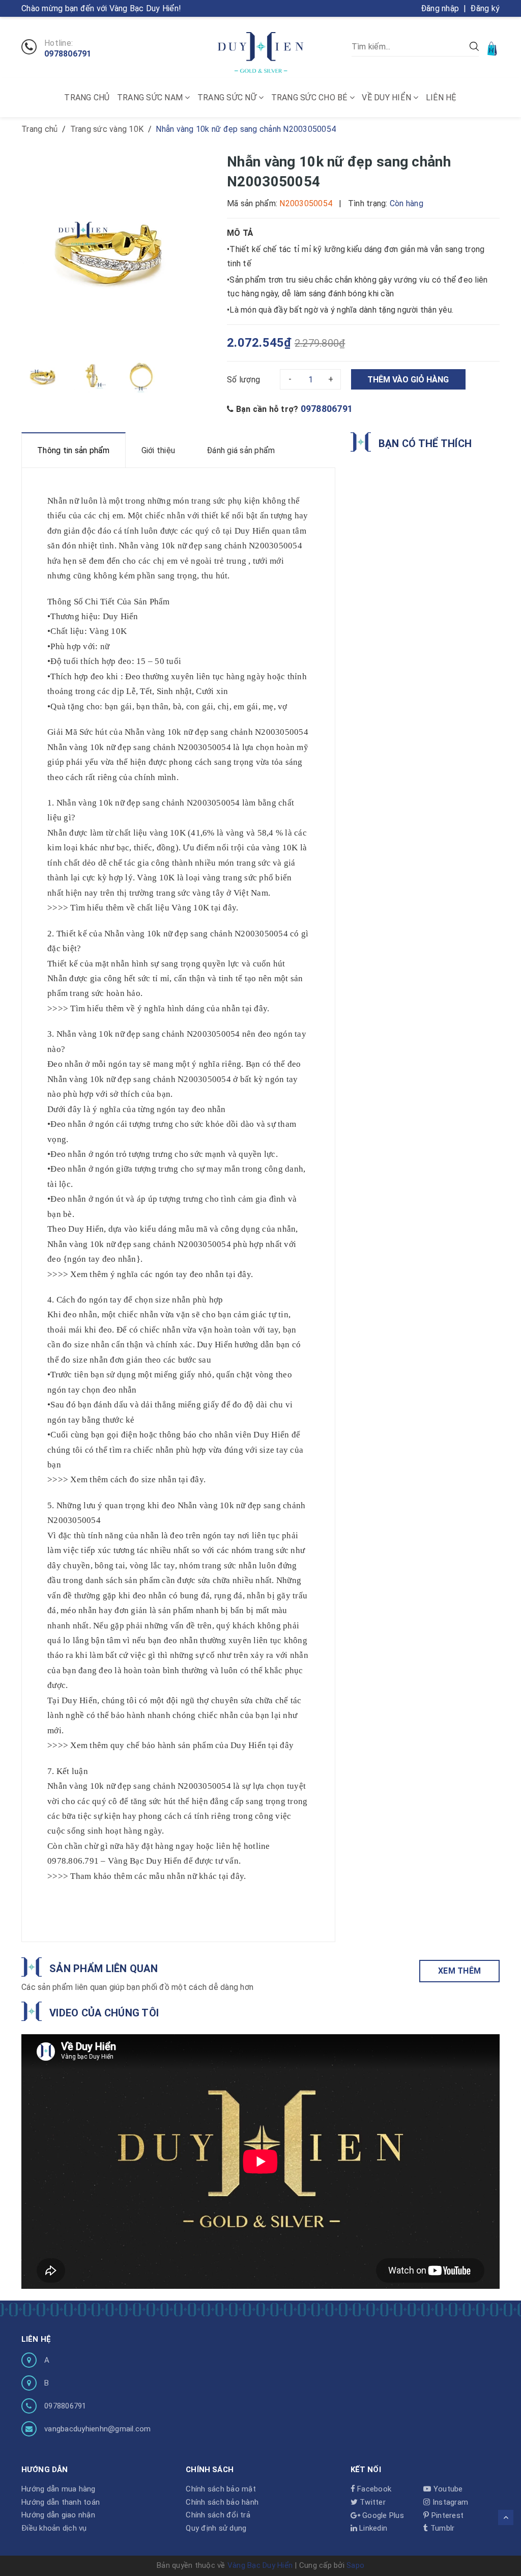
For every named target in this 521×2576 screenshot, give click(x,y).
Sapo (355, 2565)
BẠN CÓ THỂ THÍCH (425, 444)
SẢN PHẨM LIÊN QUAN (104, 1969)
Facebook (373, 2489)
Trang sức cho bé (310, 98)
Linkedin (372, 2528)
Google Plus (382, 2515)
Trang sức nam (151, 98)
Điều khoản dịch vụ (54, 2528)
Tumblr (441, 2528)
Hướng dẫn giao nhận (58, 2515)
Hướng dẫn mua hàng (59, 2489)
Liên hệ (441, 98)
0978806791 (68, 54)
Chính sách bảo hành (222, 2502)
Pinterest (446, 2515)
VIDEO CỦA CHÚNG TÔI (104, 2013)
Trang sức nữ (228, 98)
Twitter (372, 2502)
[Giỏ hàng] (493, 48)
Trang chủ (87, 98)
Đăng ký (485, 8)
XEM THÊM (459, 1971)
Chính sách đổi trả (218, 2515)
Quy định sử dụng (216, 2528)
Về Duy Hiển (387, 98)
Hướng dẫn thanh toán (61, 2502)
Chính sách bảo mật (221, 2489)
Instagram (449, 2502)
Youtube (447, 2489)
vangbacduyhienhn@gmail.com (98, 2429)
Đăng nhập (440, 8)
